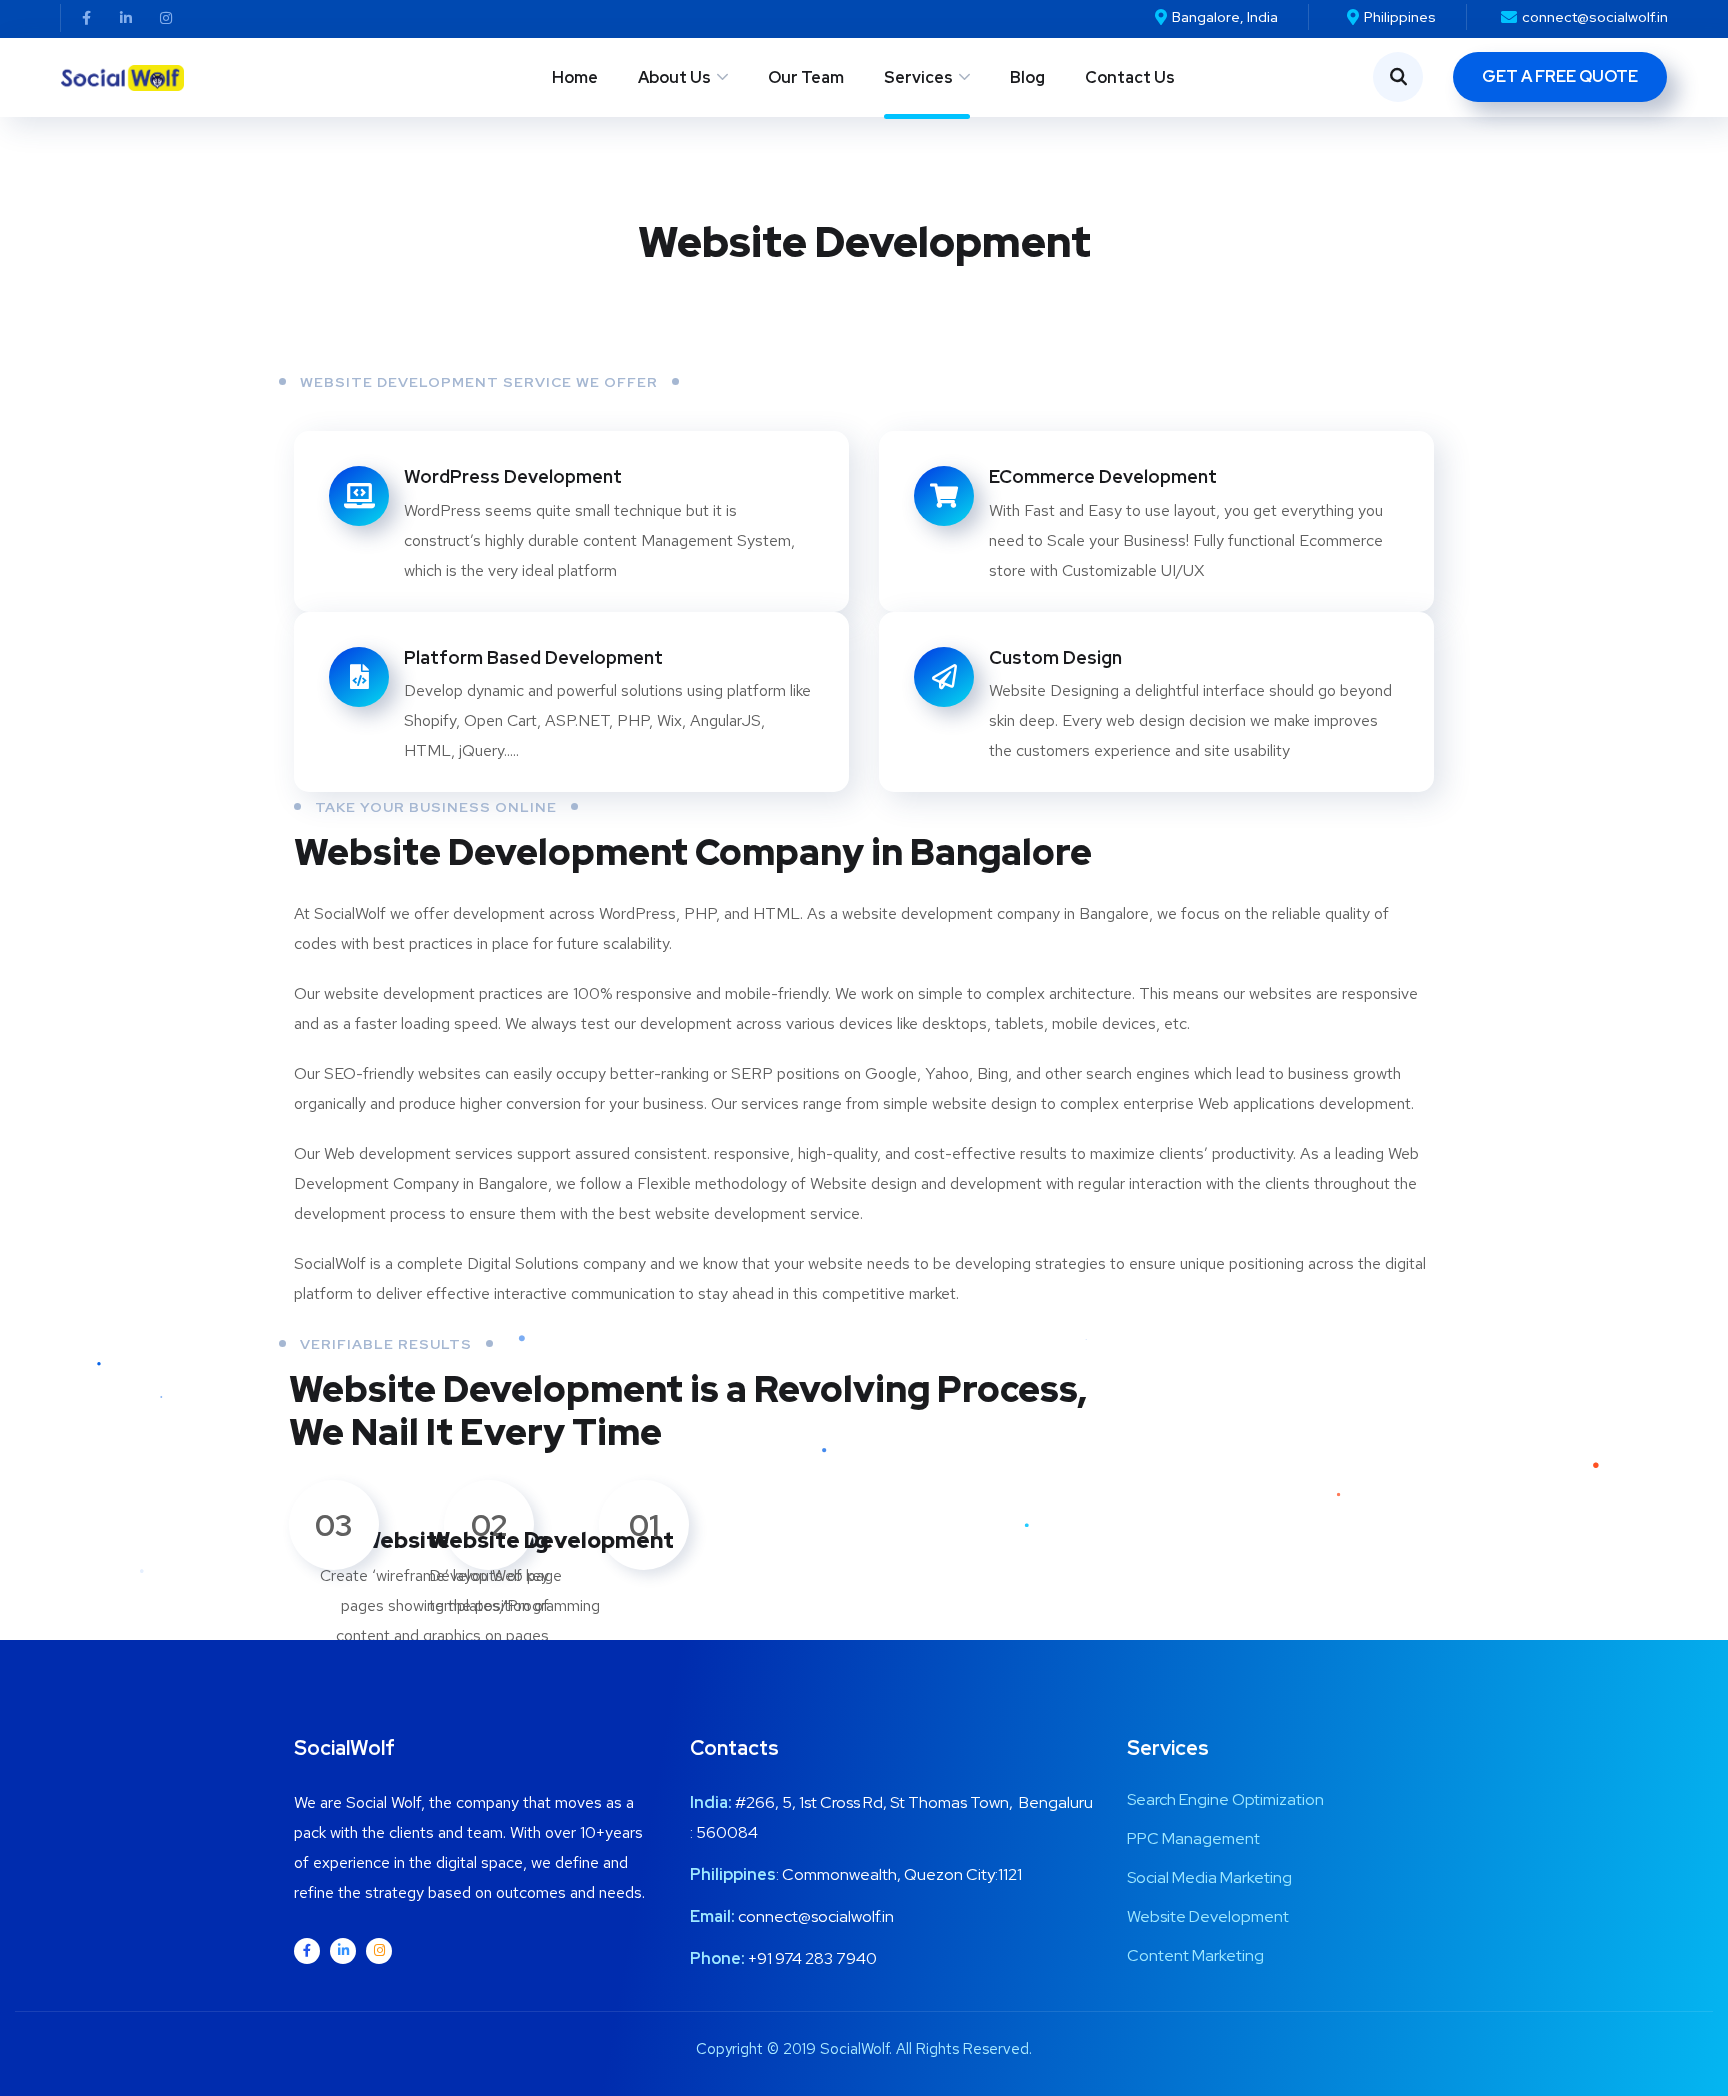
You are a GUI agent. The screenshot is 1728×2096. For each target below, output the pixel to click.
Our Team (806, 77)
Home (575, 77)
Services (918, 77)
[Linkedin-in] (126, 18)
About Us (674, 77)
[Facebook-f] (86, 18)
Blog (1027, 77)
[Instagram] (166, 18)
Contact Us (1130, 77)
